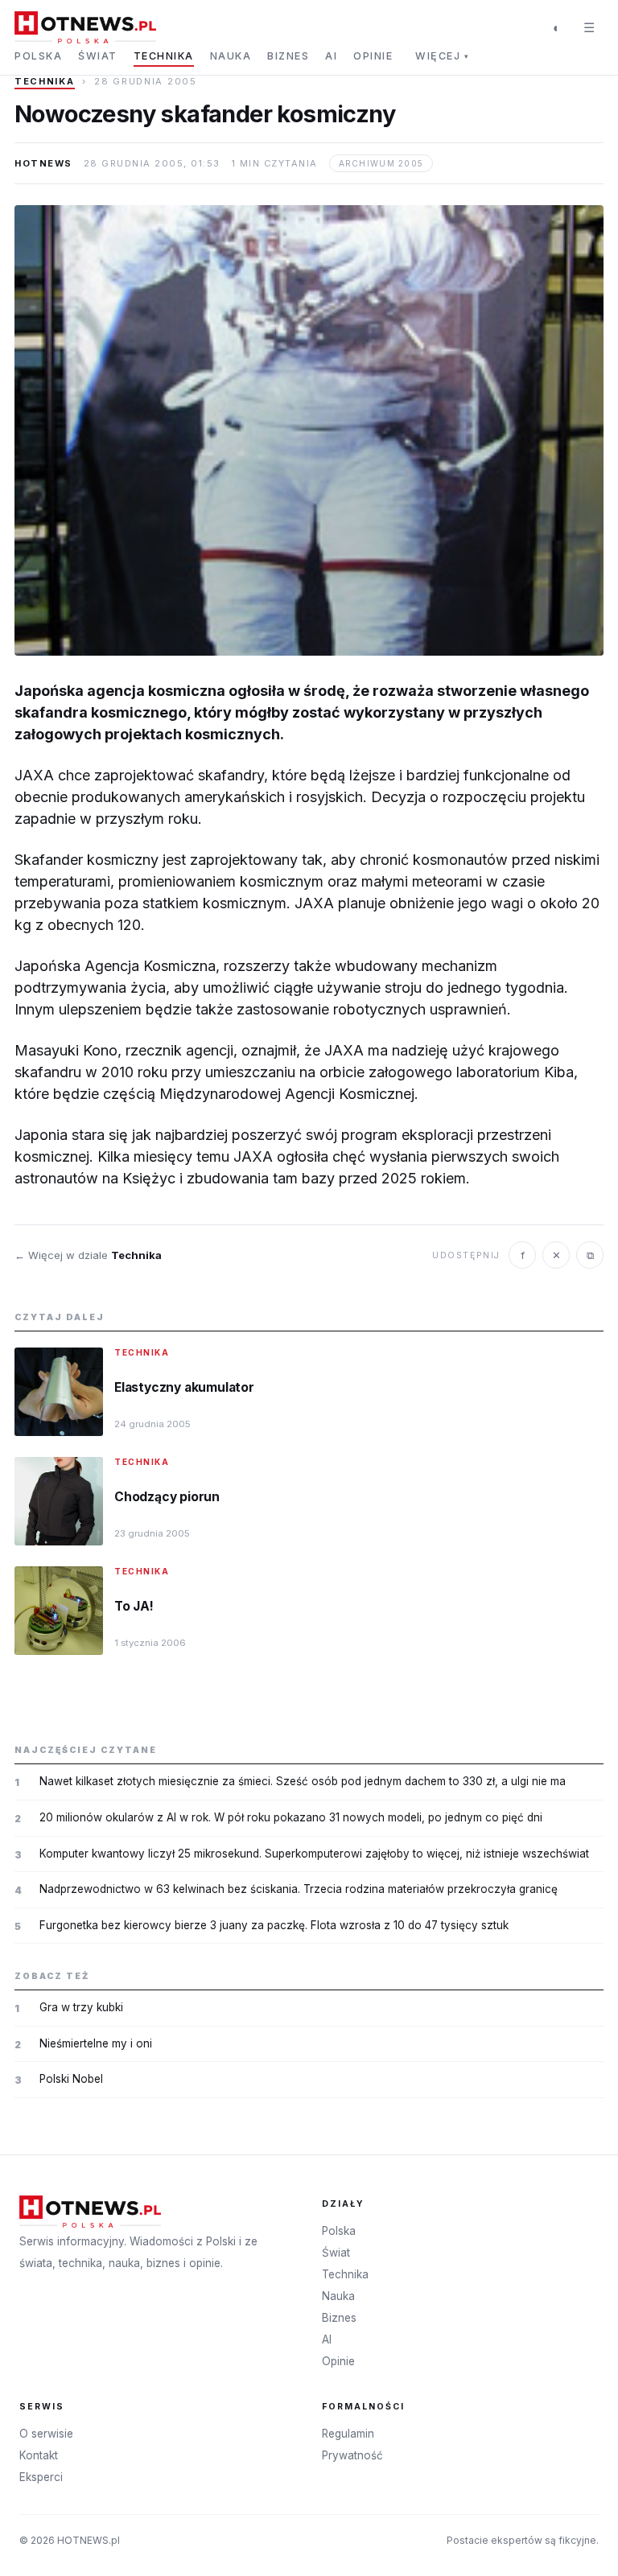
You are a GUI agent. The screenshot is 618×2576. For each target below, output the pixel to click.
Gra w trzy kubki (81, 2007)
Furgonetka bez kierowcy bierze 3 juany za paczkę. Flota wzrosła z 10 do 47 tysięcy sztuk (274, 1925)
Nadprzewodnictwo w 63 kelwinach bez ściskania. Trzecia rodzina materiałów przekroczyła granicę (299, 1889)
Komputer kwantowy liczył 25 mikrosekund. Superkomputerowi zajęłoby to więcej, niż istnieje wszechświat (314, 1854)
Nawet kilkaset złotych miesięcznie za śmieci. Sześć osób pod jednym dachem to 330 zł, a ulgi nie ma (303, 1781)
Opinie (373, 56)
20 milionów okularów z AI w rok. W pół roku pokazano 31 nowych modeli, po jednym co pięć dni (291, 1817)
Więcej (443, 56)
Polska (38, 56)
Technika (164, 56)
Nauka (231, 56)
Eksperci (41, 2477)
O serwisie (46, 2434)
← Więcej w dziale (88, 1255)
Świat (98, 56)
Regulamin (348, 2434)
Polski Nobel (71, 2079)
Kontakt (39, 2455)
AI (331, 56)
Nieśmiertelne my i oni (96, 2043)
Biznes (288, 56)
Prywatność (352, 2455)
